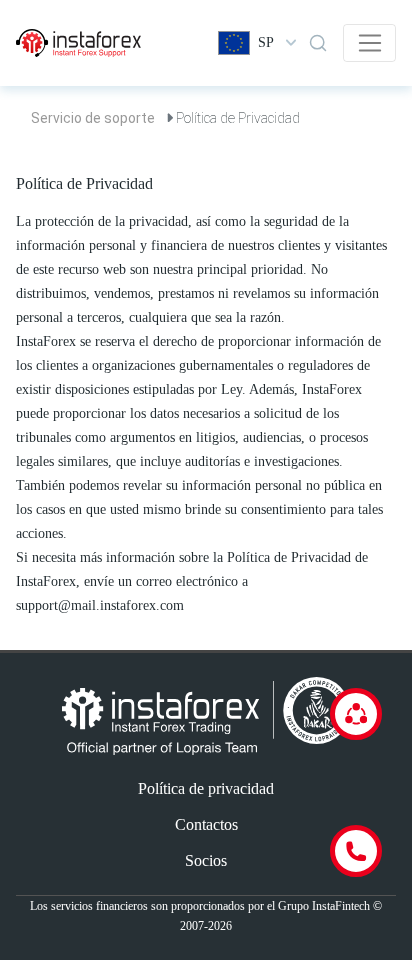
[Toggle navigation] (369, 43)
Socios (206, 860)
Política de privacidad (206, 788)
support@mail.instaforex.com (100, 605)
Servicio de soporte (93, 118)
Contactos (206, 824)
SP (266, 42)
